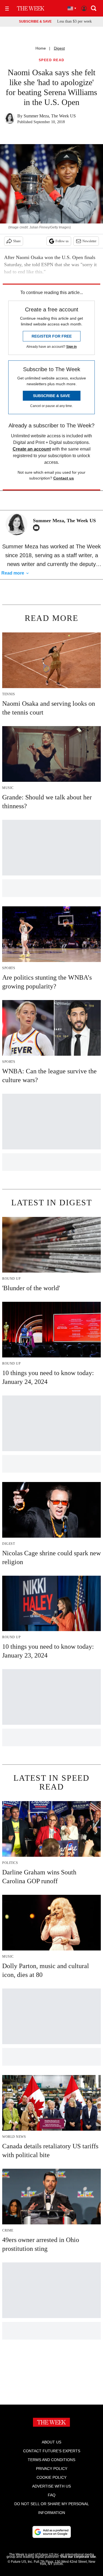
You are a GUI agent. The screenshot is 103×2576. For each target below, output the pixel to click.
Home (41, 48)
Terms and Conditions (51, 2460)
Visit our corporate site (78, 2557)
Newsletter (89, 241)
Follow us (62, 241)
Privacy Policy (52, 2469)
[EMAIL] (38, 528)
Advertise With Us (51, 2486)
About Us (51, 2442)
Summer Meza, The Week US (50, 116)
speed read (52, 60)
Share (17, 241)
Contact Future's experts (52, 2451)
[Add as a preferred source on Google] (52, 2532)
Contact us (64, 478)
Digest (59, 48)
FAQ (52, 2495)
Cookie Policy (51, 2477)
